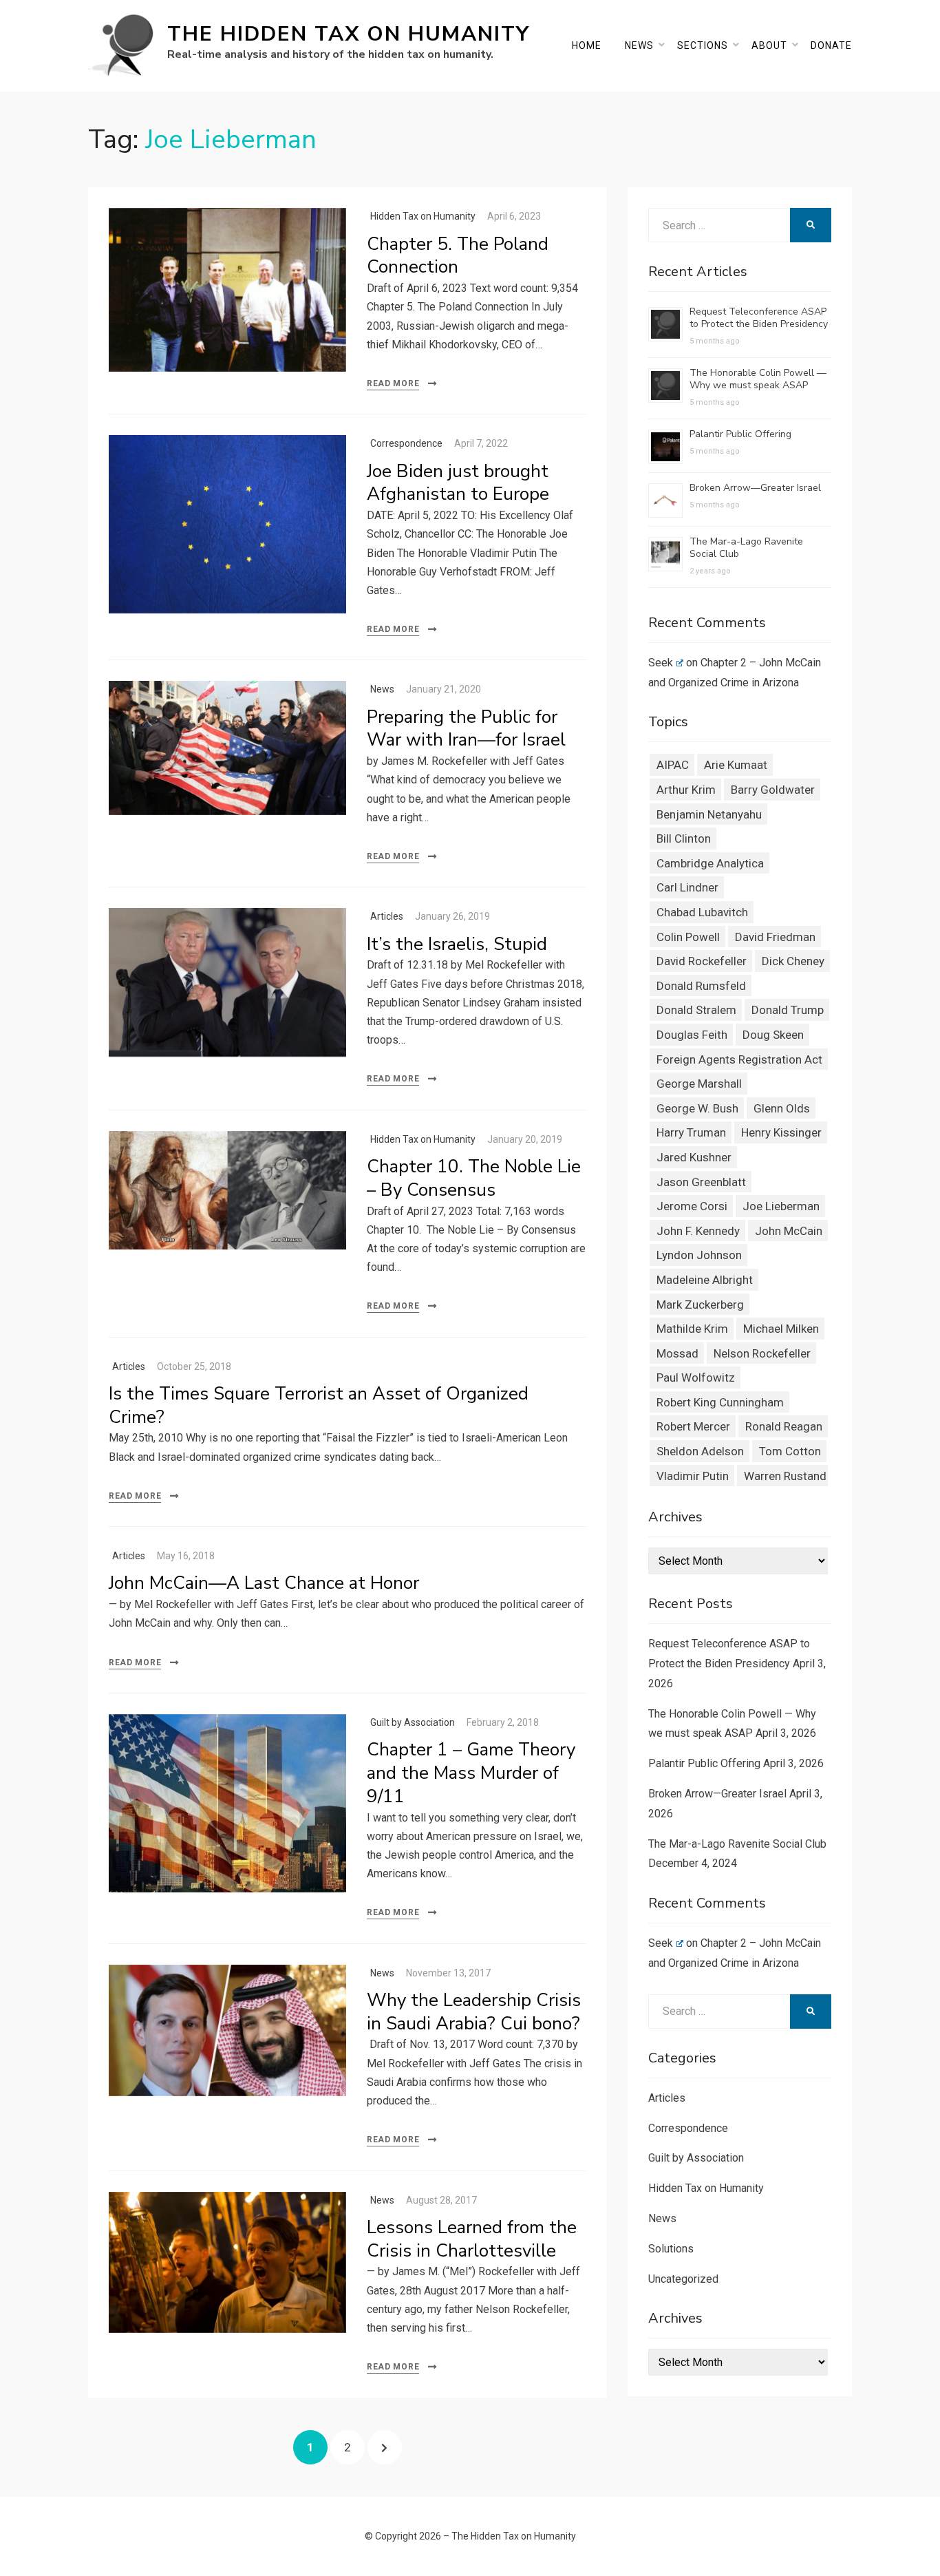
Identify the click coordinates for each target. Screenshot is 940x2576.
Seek (661, 663)
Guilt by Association (413, 1722)
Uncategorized (683, 2279)
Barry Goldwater (773, 790)
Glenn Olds (782, 1108)
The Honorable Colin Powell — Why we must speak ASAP (758, 379)
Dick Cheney (793, 961)
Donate (831, 45)
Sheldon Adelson (700, 1451)
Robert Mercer (693, 1426)
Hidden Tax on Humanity (423, 216)
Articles (387, 916)
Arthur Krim (686, 790)
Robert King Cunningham (720, 1402)
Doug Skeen (773, 1035)
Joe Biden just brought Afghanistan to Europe (458, 483)
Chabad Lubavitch (702, 912)
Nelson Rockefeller (762, 1353)
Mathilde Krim (692, 1329)
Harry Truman (691, 1132)
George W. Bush (697, 1108)
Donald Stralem (696, 1010)
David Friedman (775, 937)
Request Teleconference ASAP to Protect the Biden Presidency (759, 318)
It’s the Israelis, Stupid (457, 944)
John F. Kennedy (698, 1231)
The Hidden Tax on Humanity (349, 34)
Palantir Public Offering (740, 434)
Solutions (671, 2249)
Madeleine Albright (705, 1280)
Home (587, 45)
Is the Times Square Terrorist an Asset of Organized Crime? (319, 1405)
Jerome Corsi (692, 1206)
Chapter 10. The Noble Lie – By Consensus (474, 1178)
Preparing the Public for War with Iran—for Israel (466, 729)
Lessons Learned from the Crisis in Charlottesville (472, 2239)
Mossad (677, 1353)
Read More (393, 383)
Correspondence (406, 443)
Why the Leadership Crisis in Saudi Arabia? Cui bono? (474, 2012)
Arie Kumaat (736, 765)
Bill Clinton (684, 838)
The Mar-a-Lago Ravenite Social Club (746, 548)
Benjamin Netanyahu (709, 814)
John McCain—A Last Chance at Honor (264, 1583)
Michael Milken (781, 1329)
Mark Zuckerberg (700, 1305)
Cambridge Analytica (710, 863)
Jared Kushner (694, 1157)
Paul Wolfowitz (696, 1377)
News (639, 45)
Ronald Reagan (784, 1426)
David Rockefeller (702, 961)
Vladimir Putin (693, 1476)
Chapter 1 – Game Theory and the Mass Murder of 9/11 (471, 1773)
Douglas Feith (692, 1035)
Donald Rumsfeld (701, 986)
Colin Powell (688, 937)
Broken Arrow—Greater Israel (755, 488)
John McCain (789, 1231)
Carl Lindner (687, 887)
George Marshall (699, 1084)
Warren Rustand (785, 1476)
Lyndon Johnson (699, 1255)
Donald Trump (788, 1010)
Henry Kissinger (781, 1132)
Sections (703, 45)
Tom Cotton (790, 1451)
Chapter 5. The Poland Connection (458, 256)
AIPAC (673, 765)
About (769, 45)
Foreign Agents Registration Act (739, 1059)
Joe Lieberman (781, 1206)
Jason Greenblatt (701, 1182)
